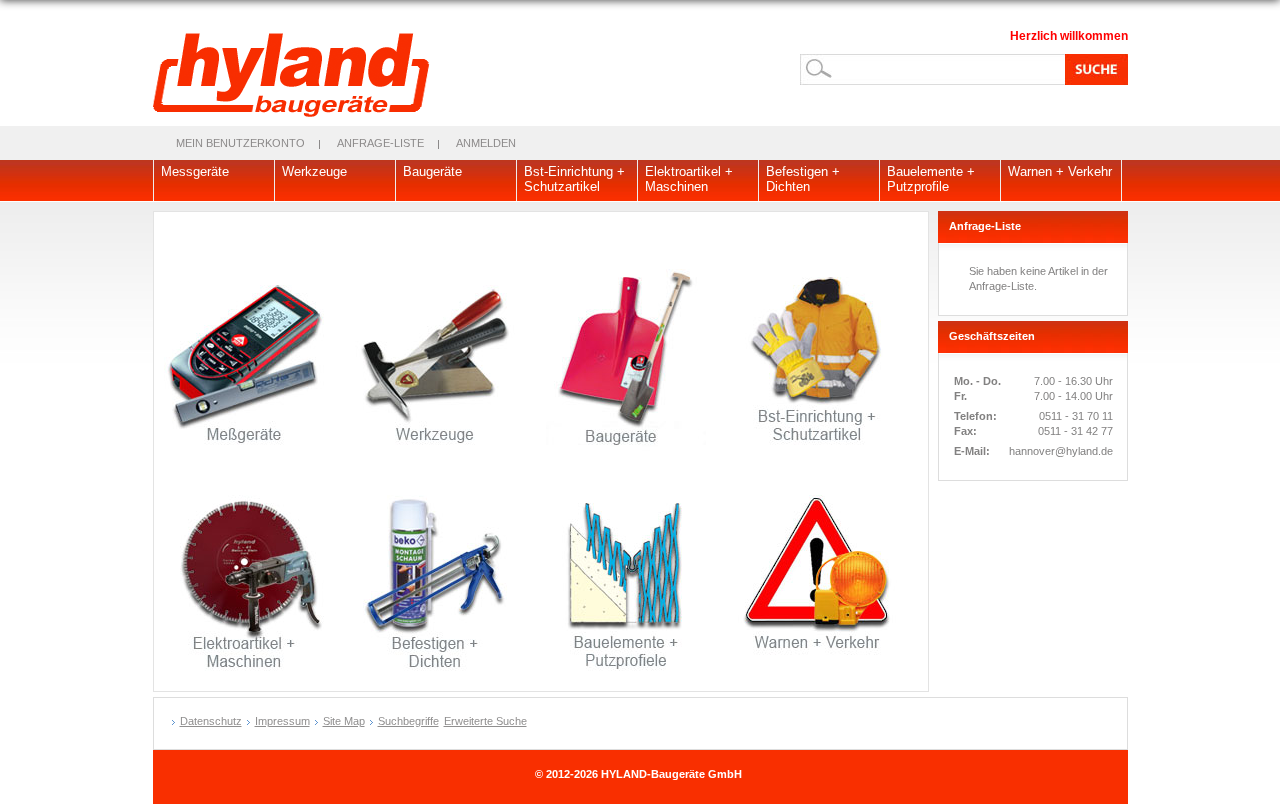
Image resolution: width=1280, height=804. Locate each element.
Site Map (344, 721)
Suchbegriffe (408, 721)
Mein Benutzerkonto (240, 143)
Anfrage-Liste (380, 143)
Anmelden (486, 143)
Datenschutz (211, 721)
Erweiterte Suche (485, 721)
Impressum (282, 721)
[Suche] (1093, 69)
